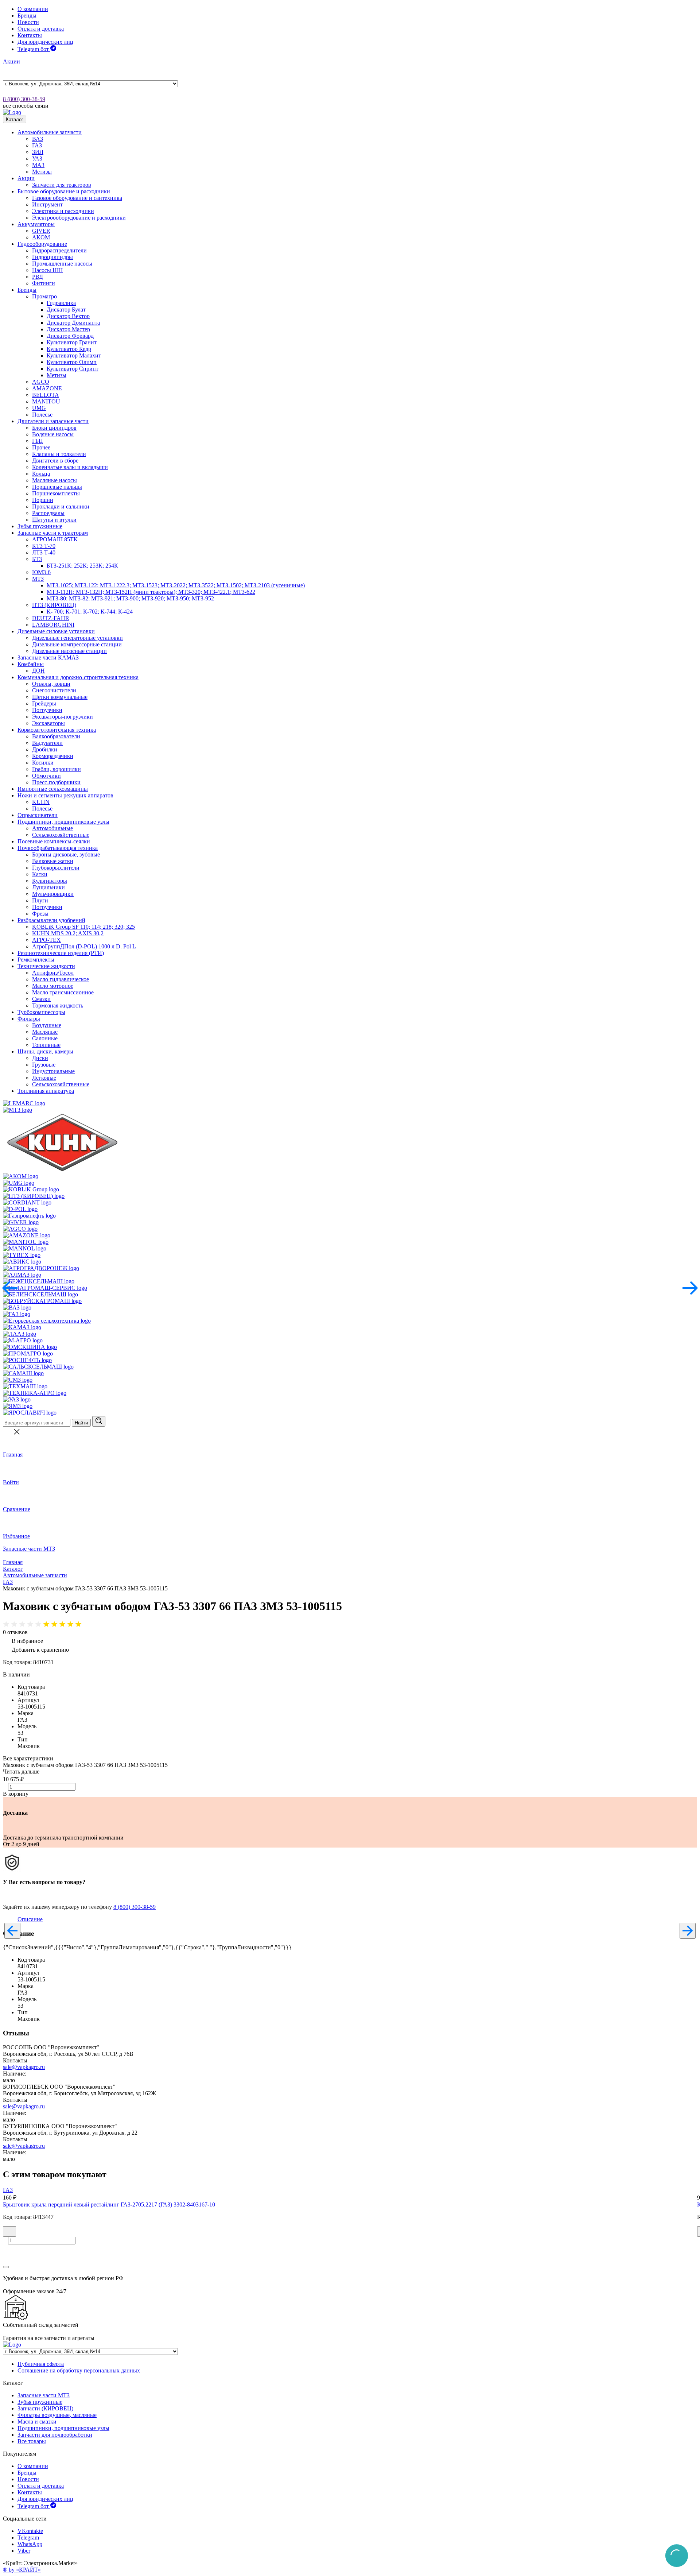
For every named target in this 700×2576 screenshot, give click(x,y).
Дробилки (45, 749)
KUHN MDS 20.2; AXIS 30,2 (68, 933)
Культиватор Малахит (74, 355)
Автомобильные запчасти (50, 132)
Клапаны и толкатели (59, 454)
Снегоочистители (54, 690)
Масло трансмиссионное (63, 992)
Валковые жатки (53, 861)
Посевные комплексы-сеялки (54, 841)
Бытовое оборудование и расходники (64, 191)
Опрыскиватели (38, 815)
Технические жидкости (46, 966)
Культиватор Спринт (73, 369)
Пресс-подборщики (56, 782)
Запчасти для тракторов (62, 185)
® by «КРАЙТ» (22, 2570)
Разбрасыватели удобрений (51, 920)
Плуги (40, 900)
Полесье (42, 415)
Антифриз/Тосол (53, 973)
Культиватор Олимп (72, 362)
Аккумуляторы (36, 224)
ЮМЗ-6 (41, 572)
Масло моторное (53, 986)
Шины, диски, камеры (45, 1051)
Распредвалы (48, 513)
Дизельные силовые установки (56, 631)
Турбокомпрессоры (41, 1012)
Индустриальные (53, 1071)
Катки (40, 874)
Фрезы (40, 914)
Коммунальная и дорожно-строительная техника (78, 677)
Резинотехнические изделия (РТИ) (61, 953)
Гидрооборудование (42, 244)
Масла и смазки (37, 2422)
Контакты (30, 35)
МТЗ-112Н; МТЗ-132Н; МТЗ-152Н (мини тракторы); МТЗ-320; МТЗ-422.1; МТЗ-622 (151, 592)
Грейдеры (44, 703)
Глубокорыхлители (56, 868)
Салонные (45, 1038)
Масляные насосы (55, 480)
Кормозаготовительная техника (57, 730)
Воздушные (47, 1025)
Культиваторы (50, 881)
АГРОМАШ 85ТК (55, 539)
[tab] (30, 1919)
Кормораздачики (53, 756)
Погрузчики (47, 710)
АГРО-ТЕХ (46, 940)
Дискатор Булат (66, 310)
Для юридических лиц (45, 42)
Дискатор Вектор (68, 316)
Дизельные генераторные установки (77, 638)
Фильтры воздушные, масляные (57, 2415)
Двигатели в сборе (55, 461)
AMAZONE (47, 388)
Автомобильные (52, 828)
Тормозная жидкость (58, 1005)
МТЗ (38, 579)
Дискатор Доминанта (73, 323)
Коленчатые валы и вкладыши (70, 467)
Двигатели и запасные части (53, 421)
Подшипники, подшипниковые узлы (63, 822)
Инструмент (47, 204)
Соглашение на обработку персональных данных (79, 2370)
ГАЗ (37, 145)
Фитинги (44, 283)
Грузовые (44, 1065)
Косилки (43, 763)
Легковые (44, 1078)
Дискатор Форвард (70, 336)
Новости (28, 22)
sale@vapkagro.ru (24, 2067)
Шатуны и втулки (54, 520)
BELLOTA (46, 395)
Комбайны (31, 664)
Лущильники (48, 887)
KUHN (41, 802)
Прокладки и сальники (61, 506)
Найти (81, 1423)
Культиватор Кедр (69, 349)
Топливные (46, 1045)
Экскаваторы (48, 723)
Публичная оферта (41, 2364)
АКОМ (41, 237)
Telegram (28, 2538)
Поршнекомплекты (56, 493)
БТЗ (37, 559)
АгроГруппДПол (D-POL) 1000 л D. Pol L (84, 946)
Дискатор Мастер (68, 329)
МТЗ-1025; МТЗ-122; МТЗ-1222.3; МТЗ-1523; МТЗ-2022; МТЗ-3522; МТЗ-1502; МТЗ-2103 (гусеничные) (176, 585)
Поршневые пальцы (57, 487)
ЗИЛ (38, 152)
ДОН (38, 671)
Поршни (43, 500)
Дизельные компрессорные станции (77, 644)
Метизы (42, 172)
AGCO (41, 382)
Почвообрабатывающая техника (58, 848)
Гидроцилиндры (52, 257)
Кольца (41, 474)
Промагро (44, 296)
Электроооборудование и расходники (79, 218)
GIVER (41, 231)
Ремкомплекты (36, 960)
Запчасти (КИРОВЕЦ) (45, 2408)
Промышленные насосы (62, 264)
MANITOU (46, 401)
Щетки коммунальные (60, 697)
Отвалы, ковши (51, 684)
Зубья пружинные (40, 526)
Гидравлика (61, 303)
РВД (38, 277)
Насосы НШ (47, 270)
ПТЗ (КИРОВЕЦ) (54, 605)
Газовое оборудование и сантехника (77, 198)
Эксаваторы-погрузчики (63, 717)
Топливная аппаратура (46, 1091)
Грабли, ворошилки (57, 769)
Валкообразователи (56, 736)
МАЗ (38, 165)
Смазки (41, 999)
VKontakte (30, 2531)
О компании (33, 9)
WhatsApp (30, 2544)
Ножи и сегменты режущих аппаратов (65, 795)
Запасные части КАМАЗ (48, 657)
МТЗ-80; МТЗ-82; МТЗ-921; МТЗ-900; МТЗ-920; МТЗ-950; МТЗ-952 (130, 598)
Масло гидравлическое (61, 979)
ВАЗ (38, 139)
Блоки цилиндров (54, 428)
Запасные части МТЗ (29, 1549)
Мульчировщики (53, 894)
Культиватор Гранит (72, 342)
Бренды (27, 16)
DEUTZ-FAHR (51, 618)
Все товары (32, 2441)
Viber (24, 2551)
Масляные (45, 1032)
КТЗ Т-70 (44, 546)
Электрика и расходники (63, 211)
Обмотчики (46, 776)
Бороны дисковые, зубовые (66, 854)
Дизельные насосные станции (69, 651)
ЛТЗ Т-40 (44, 552)
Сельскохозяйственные (61, 835)
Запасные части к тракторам (53, 533)
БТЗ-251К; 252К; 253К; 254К (82, 566)
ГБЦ (38, 441)
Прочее (41, 447)
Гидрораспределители (59, 250)
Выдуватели (47, 743)
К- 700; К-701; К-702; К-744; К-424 (90, 612)
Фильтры (29, 1019)
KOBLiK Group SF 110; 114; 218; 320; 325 (83, 927)
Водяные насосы (53, 434)
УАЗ (37, 158)
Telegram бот (34, 49)
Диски (40, 1058)
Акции (11, 61)
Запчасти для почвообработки (55, 2435)
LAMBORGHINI (53, 625)
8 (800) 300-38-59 (24, 99)
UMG (39, 408)
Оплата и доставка (41, 29)
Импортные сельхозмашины (53, 789)
